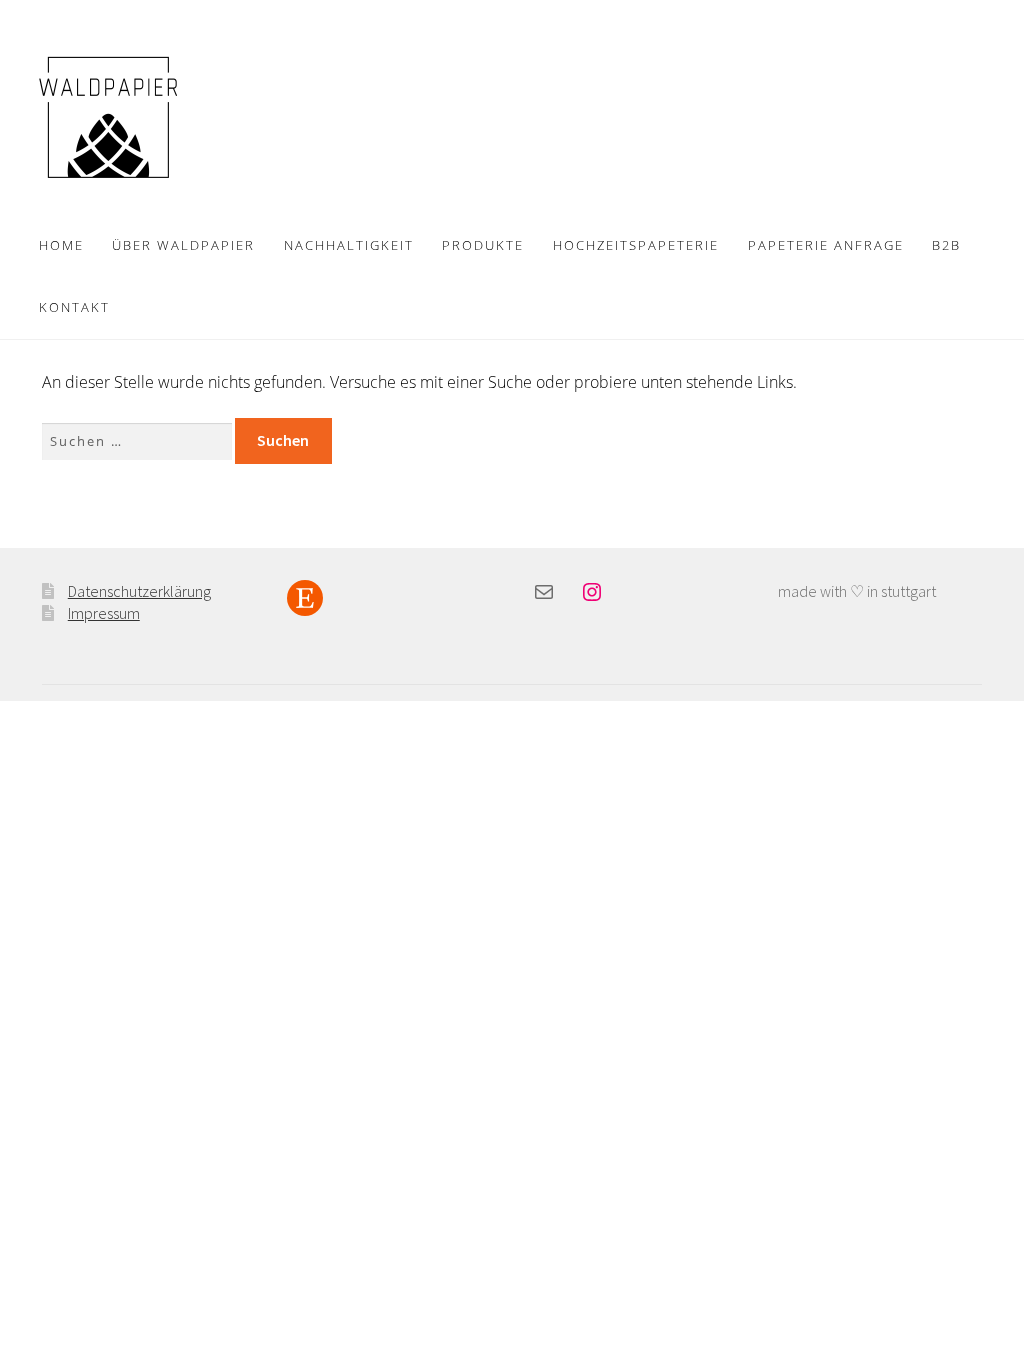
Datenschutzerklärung (139, 591)
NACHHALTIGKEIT (349, 245)
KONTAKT (74, 307)
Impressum (104, 613)
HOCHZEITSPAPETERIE (636, 245)
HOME (61, 245)
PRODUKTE (483, 245)
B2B (946, 245)
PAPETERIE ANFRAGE (826, 245)
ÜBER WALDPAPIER (183, 245)
